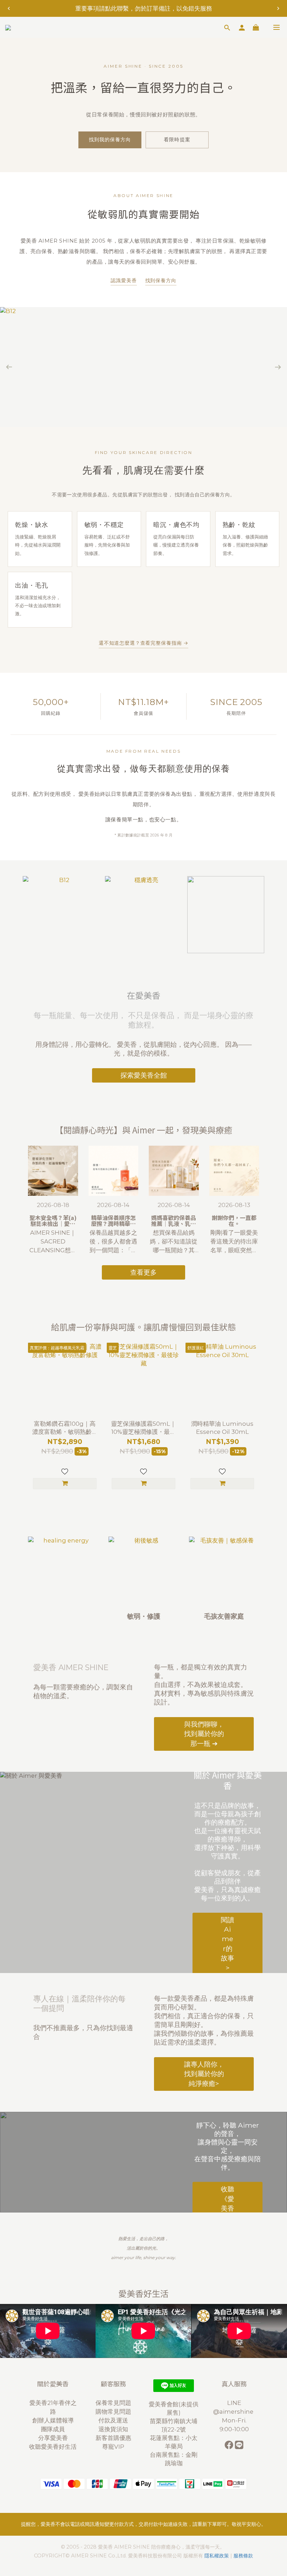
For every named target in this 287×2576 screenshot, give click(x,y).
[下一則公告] (278, 8)
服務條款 (243, 2556)
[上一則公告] (9, 8)
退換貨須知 (113, 2429)
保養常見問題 (113, 2403)
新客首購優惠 (113, 2438)
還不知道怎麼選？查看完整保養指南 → (143, 643)
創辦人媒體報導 (53, 2420)
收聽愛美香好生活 (53, 2447)
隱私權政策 (217, 2556)
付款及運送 (113, 2420)
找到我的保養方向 (110, 140)
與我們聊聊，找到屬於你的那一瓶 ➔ (204, 1734)
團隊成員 (53, 2429)
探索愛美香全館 (144, 1075)
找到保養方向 (161, 280)
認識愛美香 (124, 280)
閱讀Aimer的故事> (227, 1943)
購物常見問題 (113, 2412)
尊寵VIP (113, 2447)
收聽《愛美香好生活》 (227, 2208)
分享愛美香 (53, 2438)
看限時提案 (177, 140)
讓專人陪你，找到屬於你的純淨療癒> (204, 2074)
